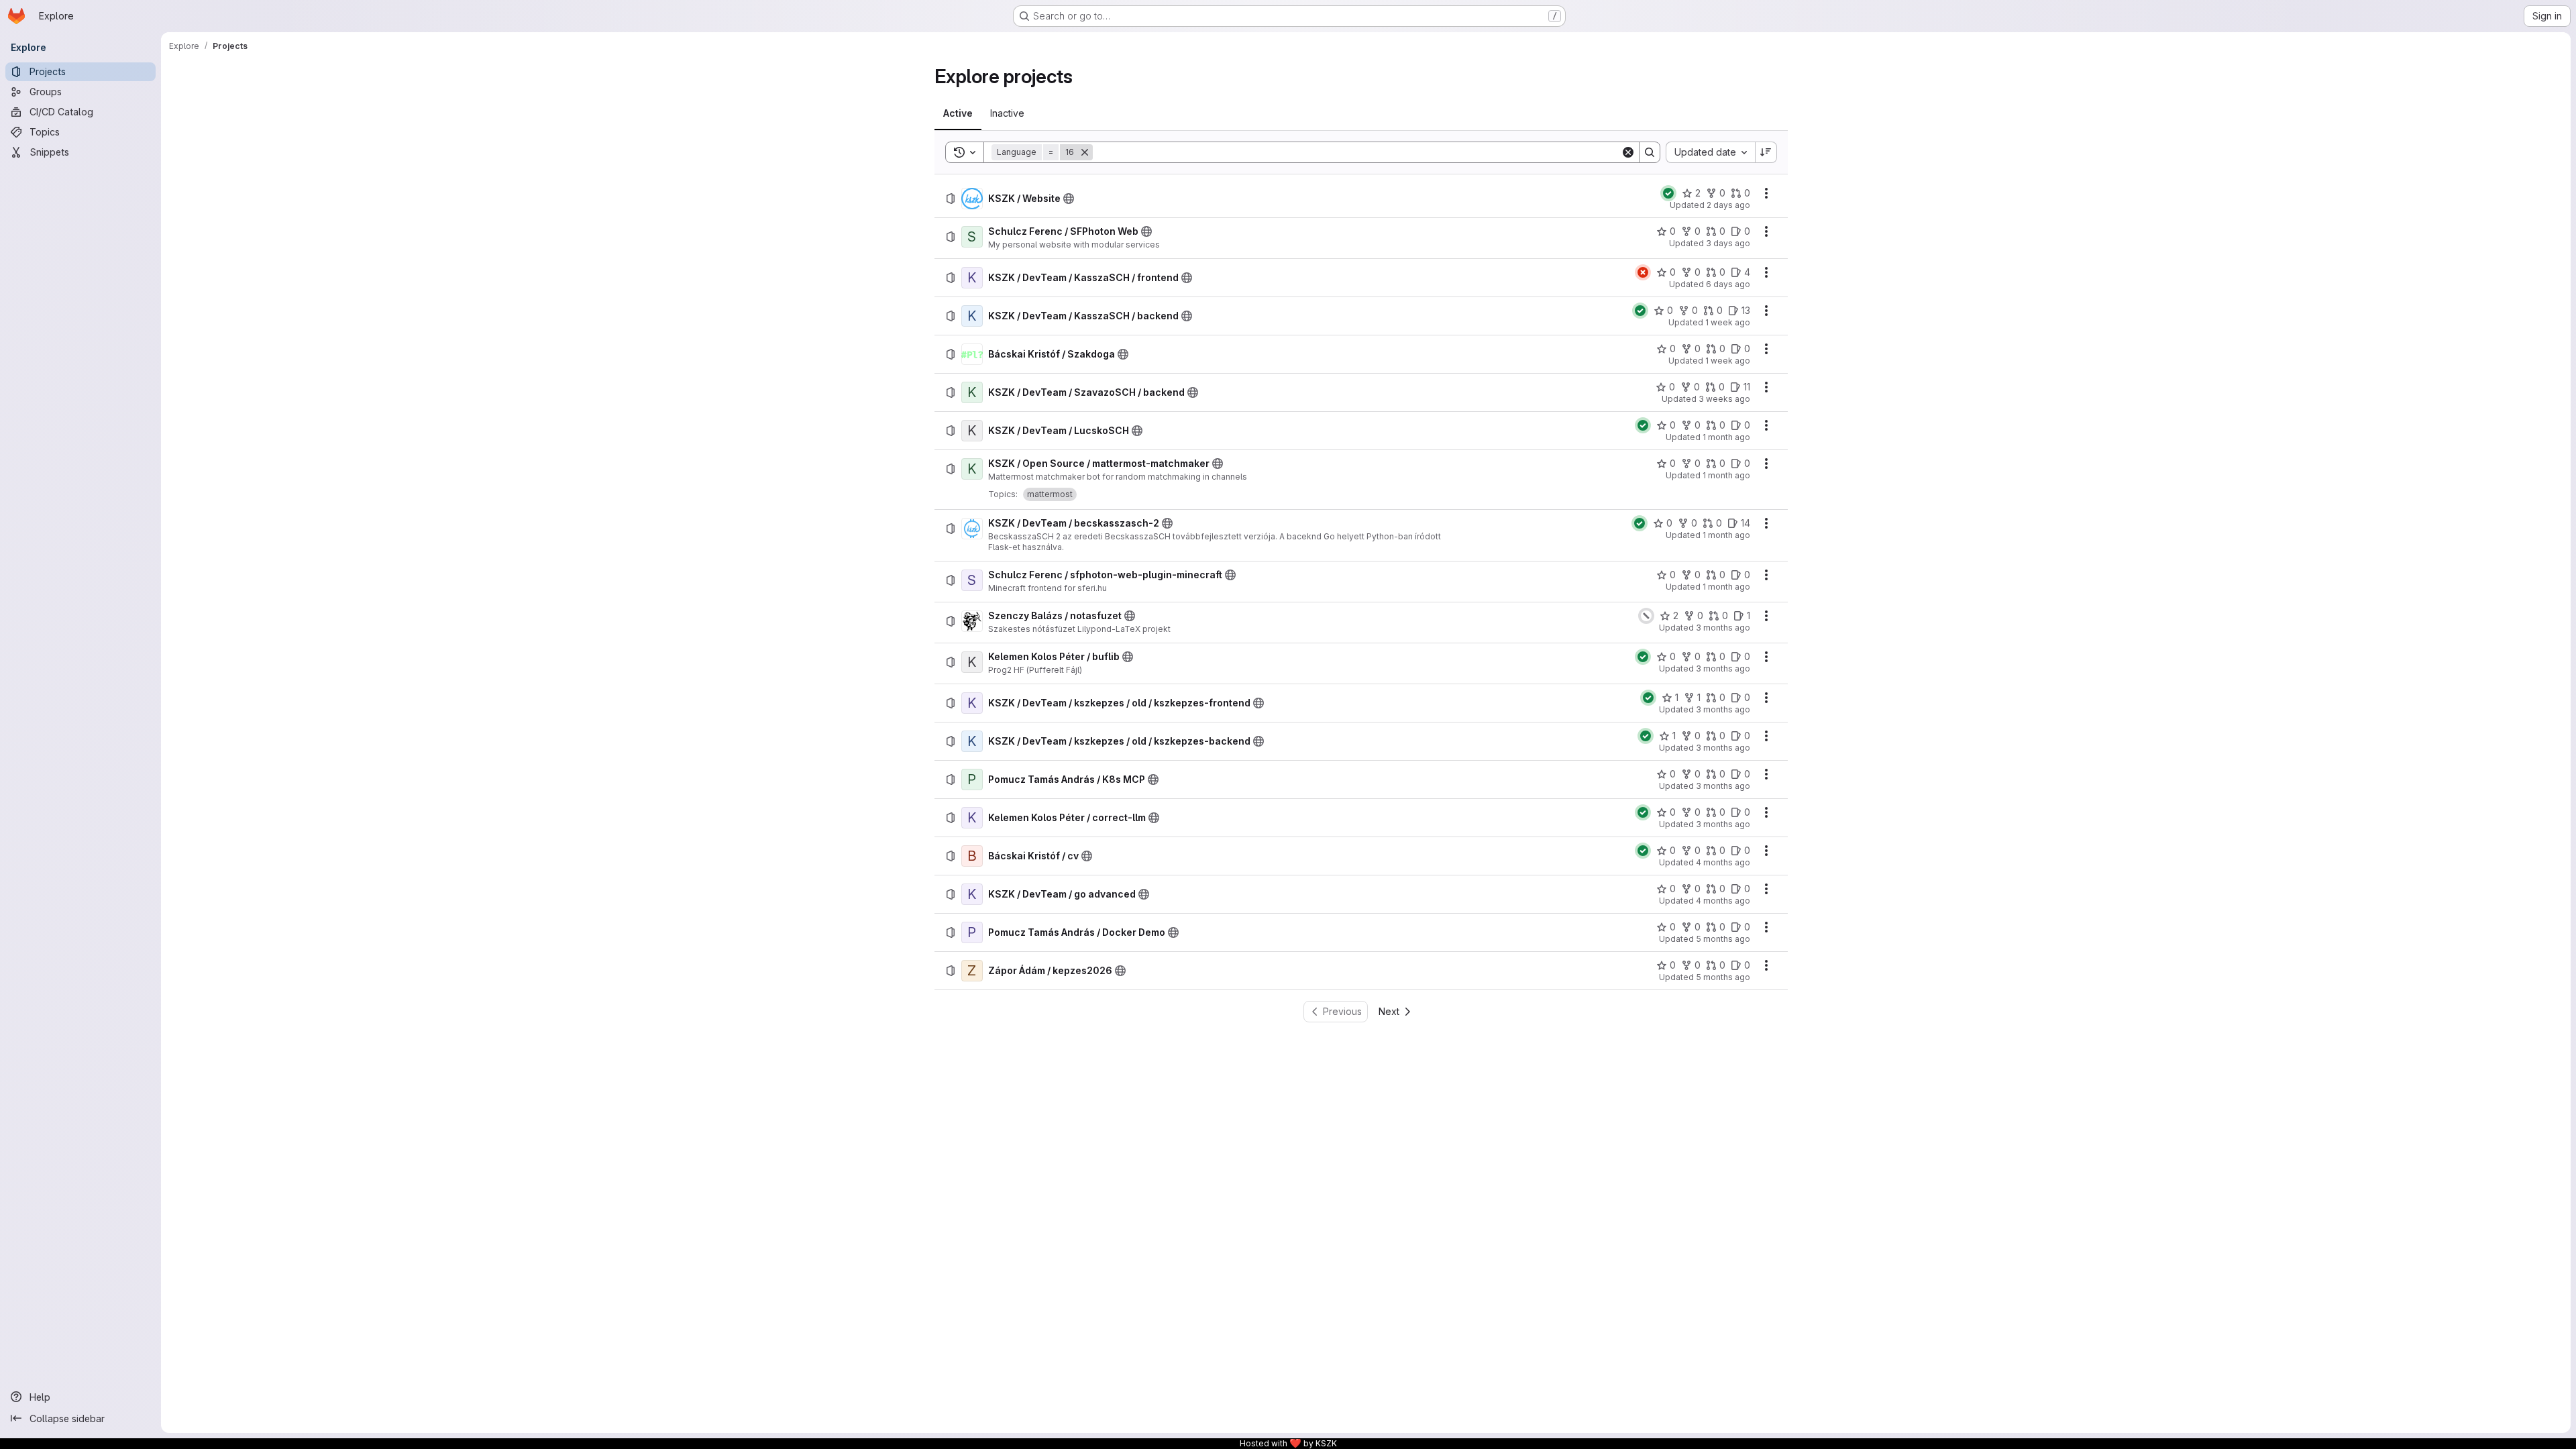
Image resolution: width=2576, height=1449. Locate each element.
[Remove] (1085, 152)
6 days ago (1728, 284)
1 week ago (1728, 322)
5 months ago (1723, 939)
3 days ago (1728, 243)
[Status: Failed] (1643, 272)
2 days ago (1728, 205)
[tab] (958, 113)
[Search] (1650, 152)
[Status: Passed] (1668, 193)
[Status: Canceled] (1646, 616)
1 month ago (1726, 437)
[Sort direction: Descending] (1766, 152)
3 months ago (1723, 628)
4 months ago (1723, 862)
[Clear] (1628, 152)
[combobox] (1710, 152)
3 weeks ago (1724, 399)
